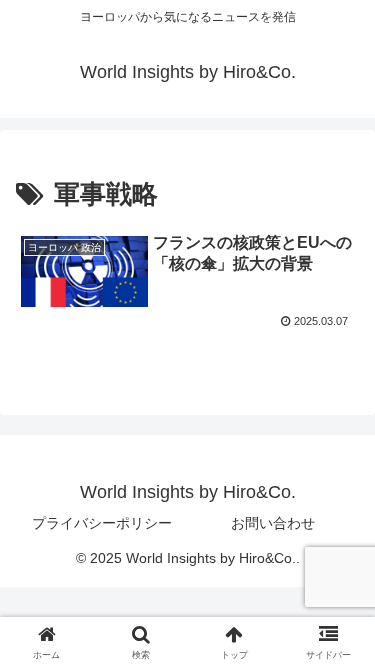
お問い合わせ (273, 523)
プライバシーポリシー (102, 523)
